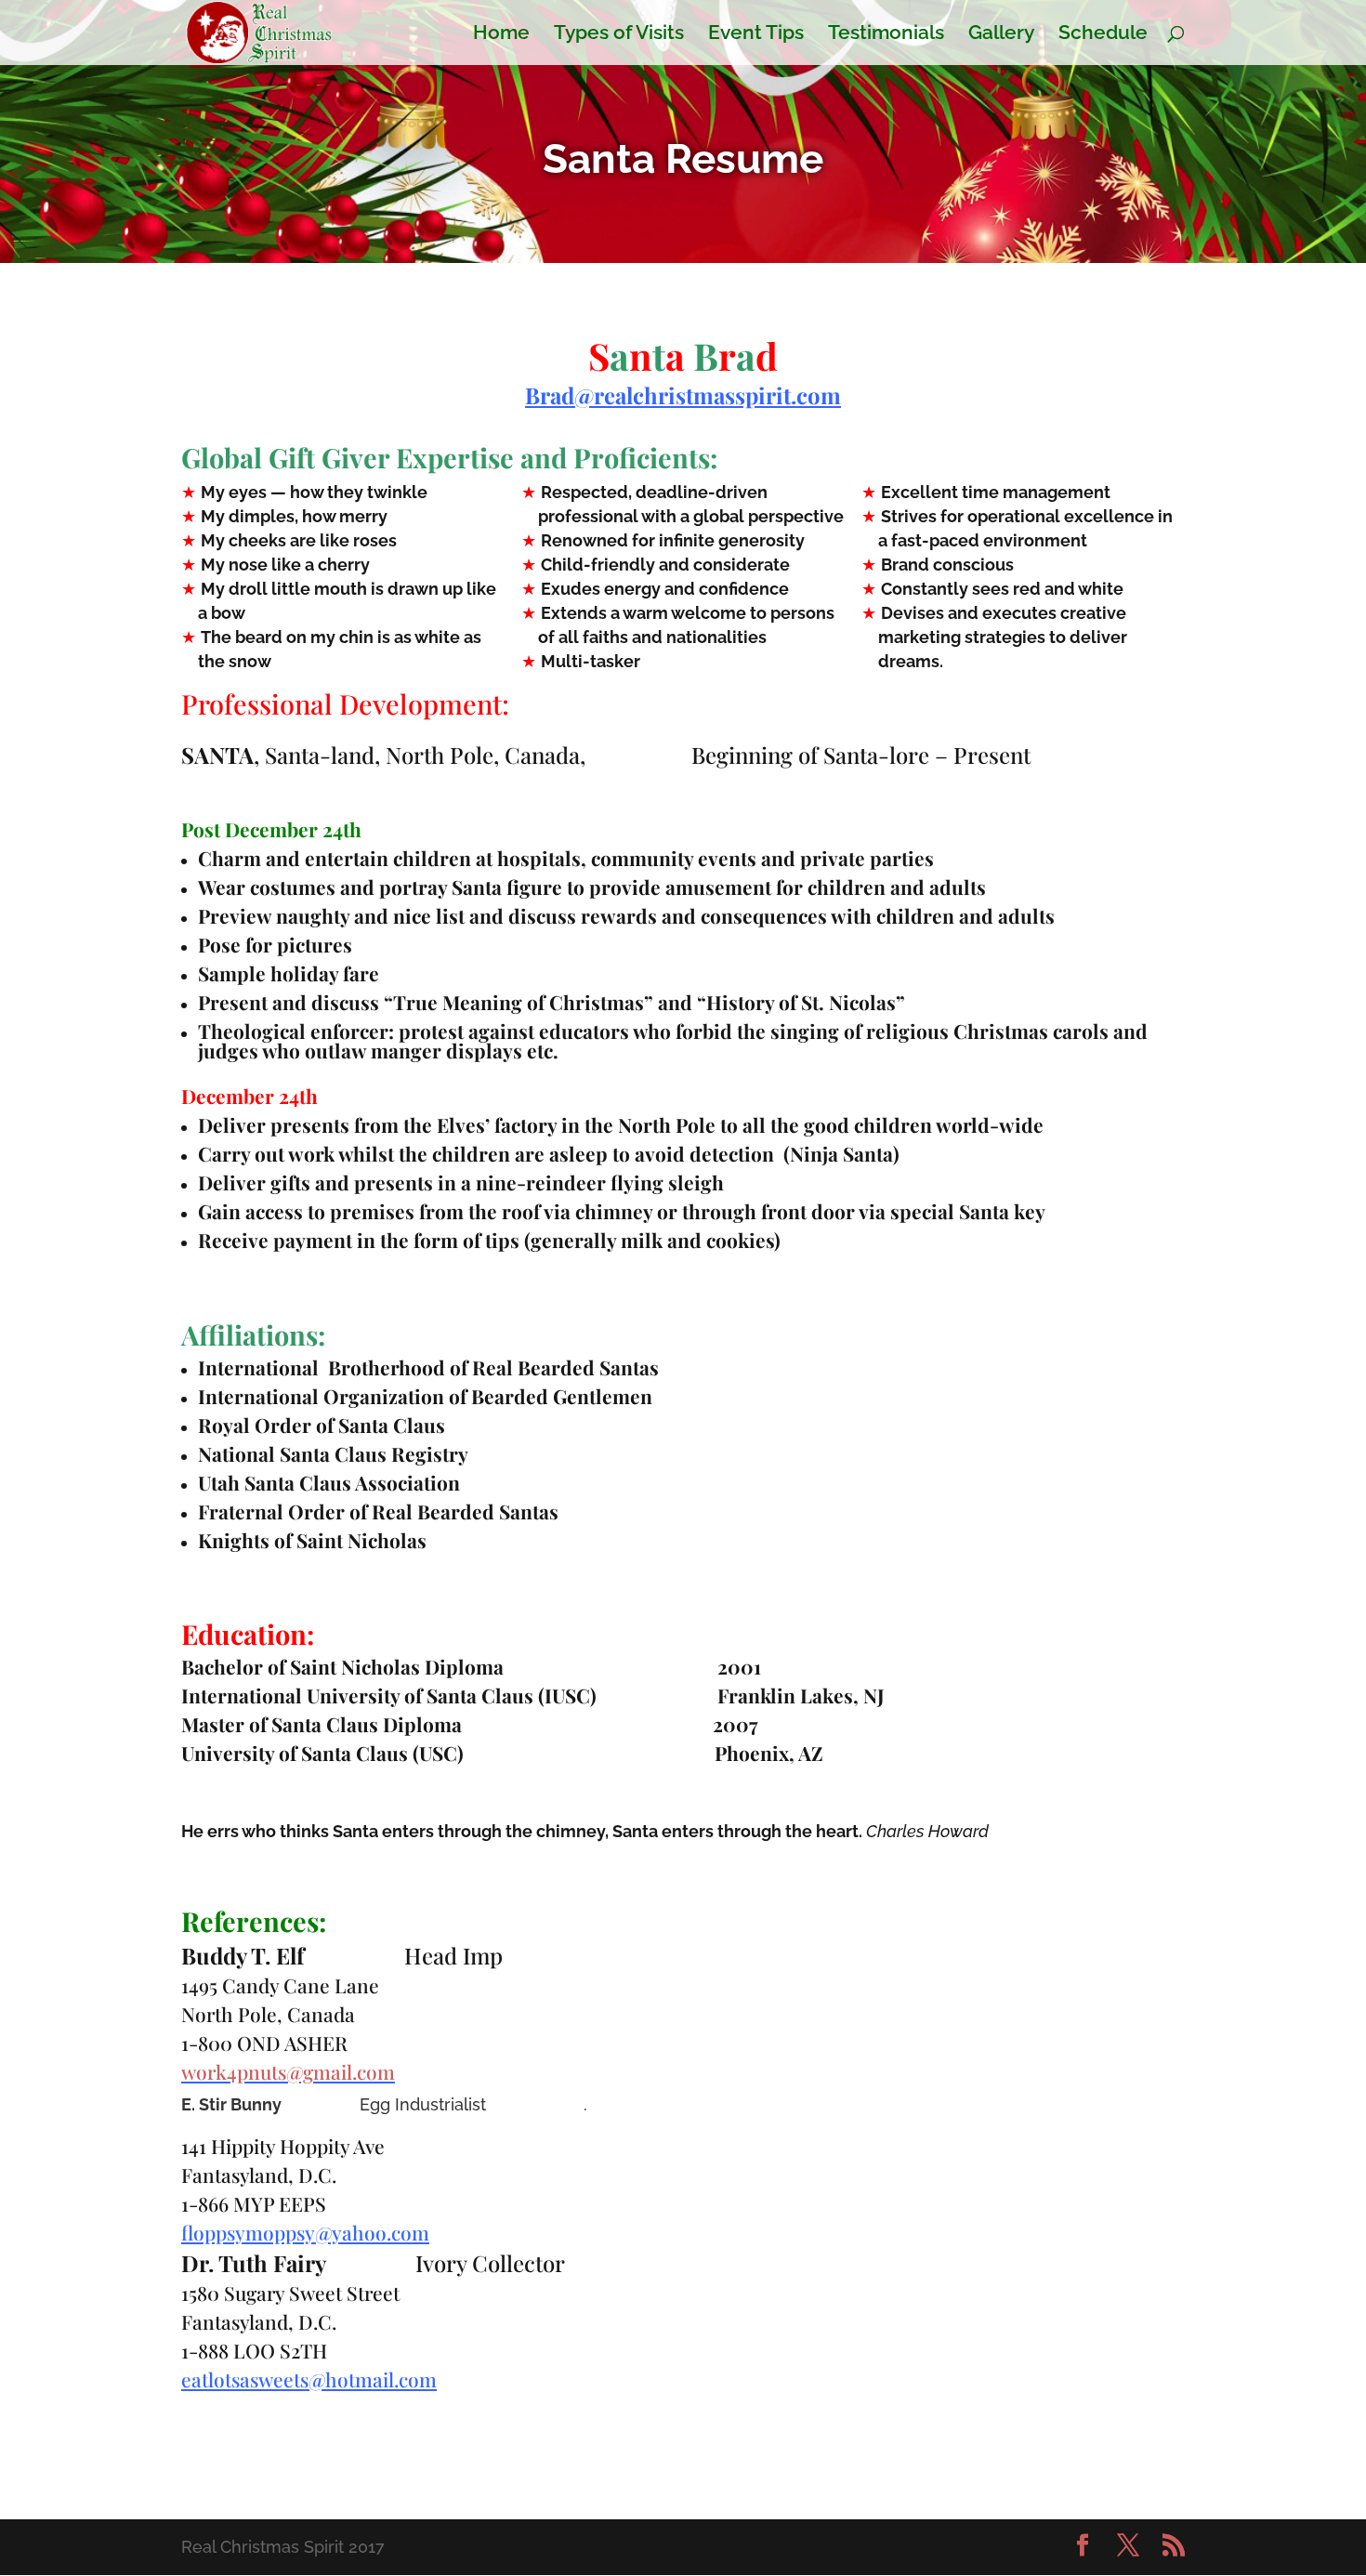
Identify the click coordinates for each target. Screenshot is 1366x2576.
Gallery (1001, 35)
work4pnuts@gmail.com (288, 2071)
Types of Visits (619, 35)
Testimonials (886, 35)
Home (501, 35)
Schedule (1103, 35)
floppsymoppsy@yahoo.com (305, 2232)
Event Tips (756, 35)
